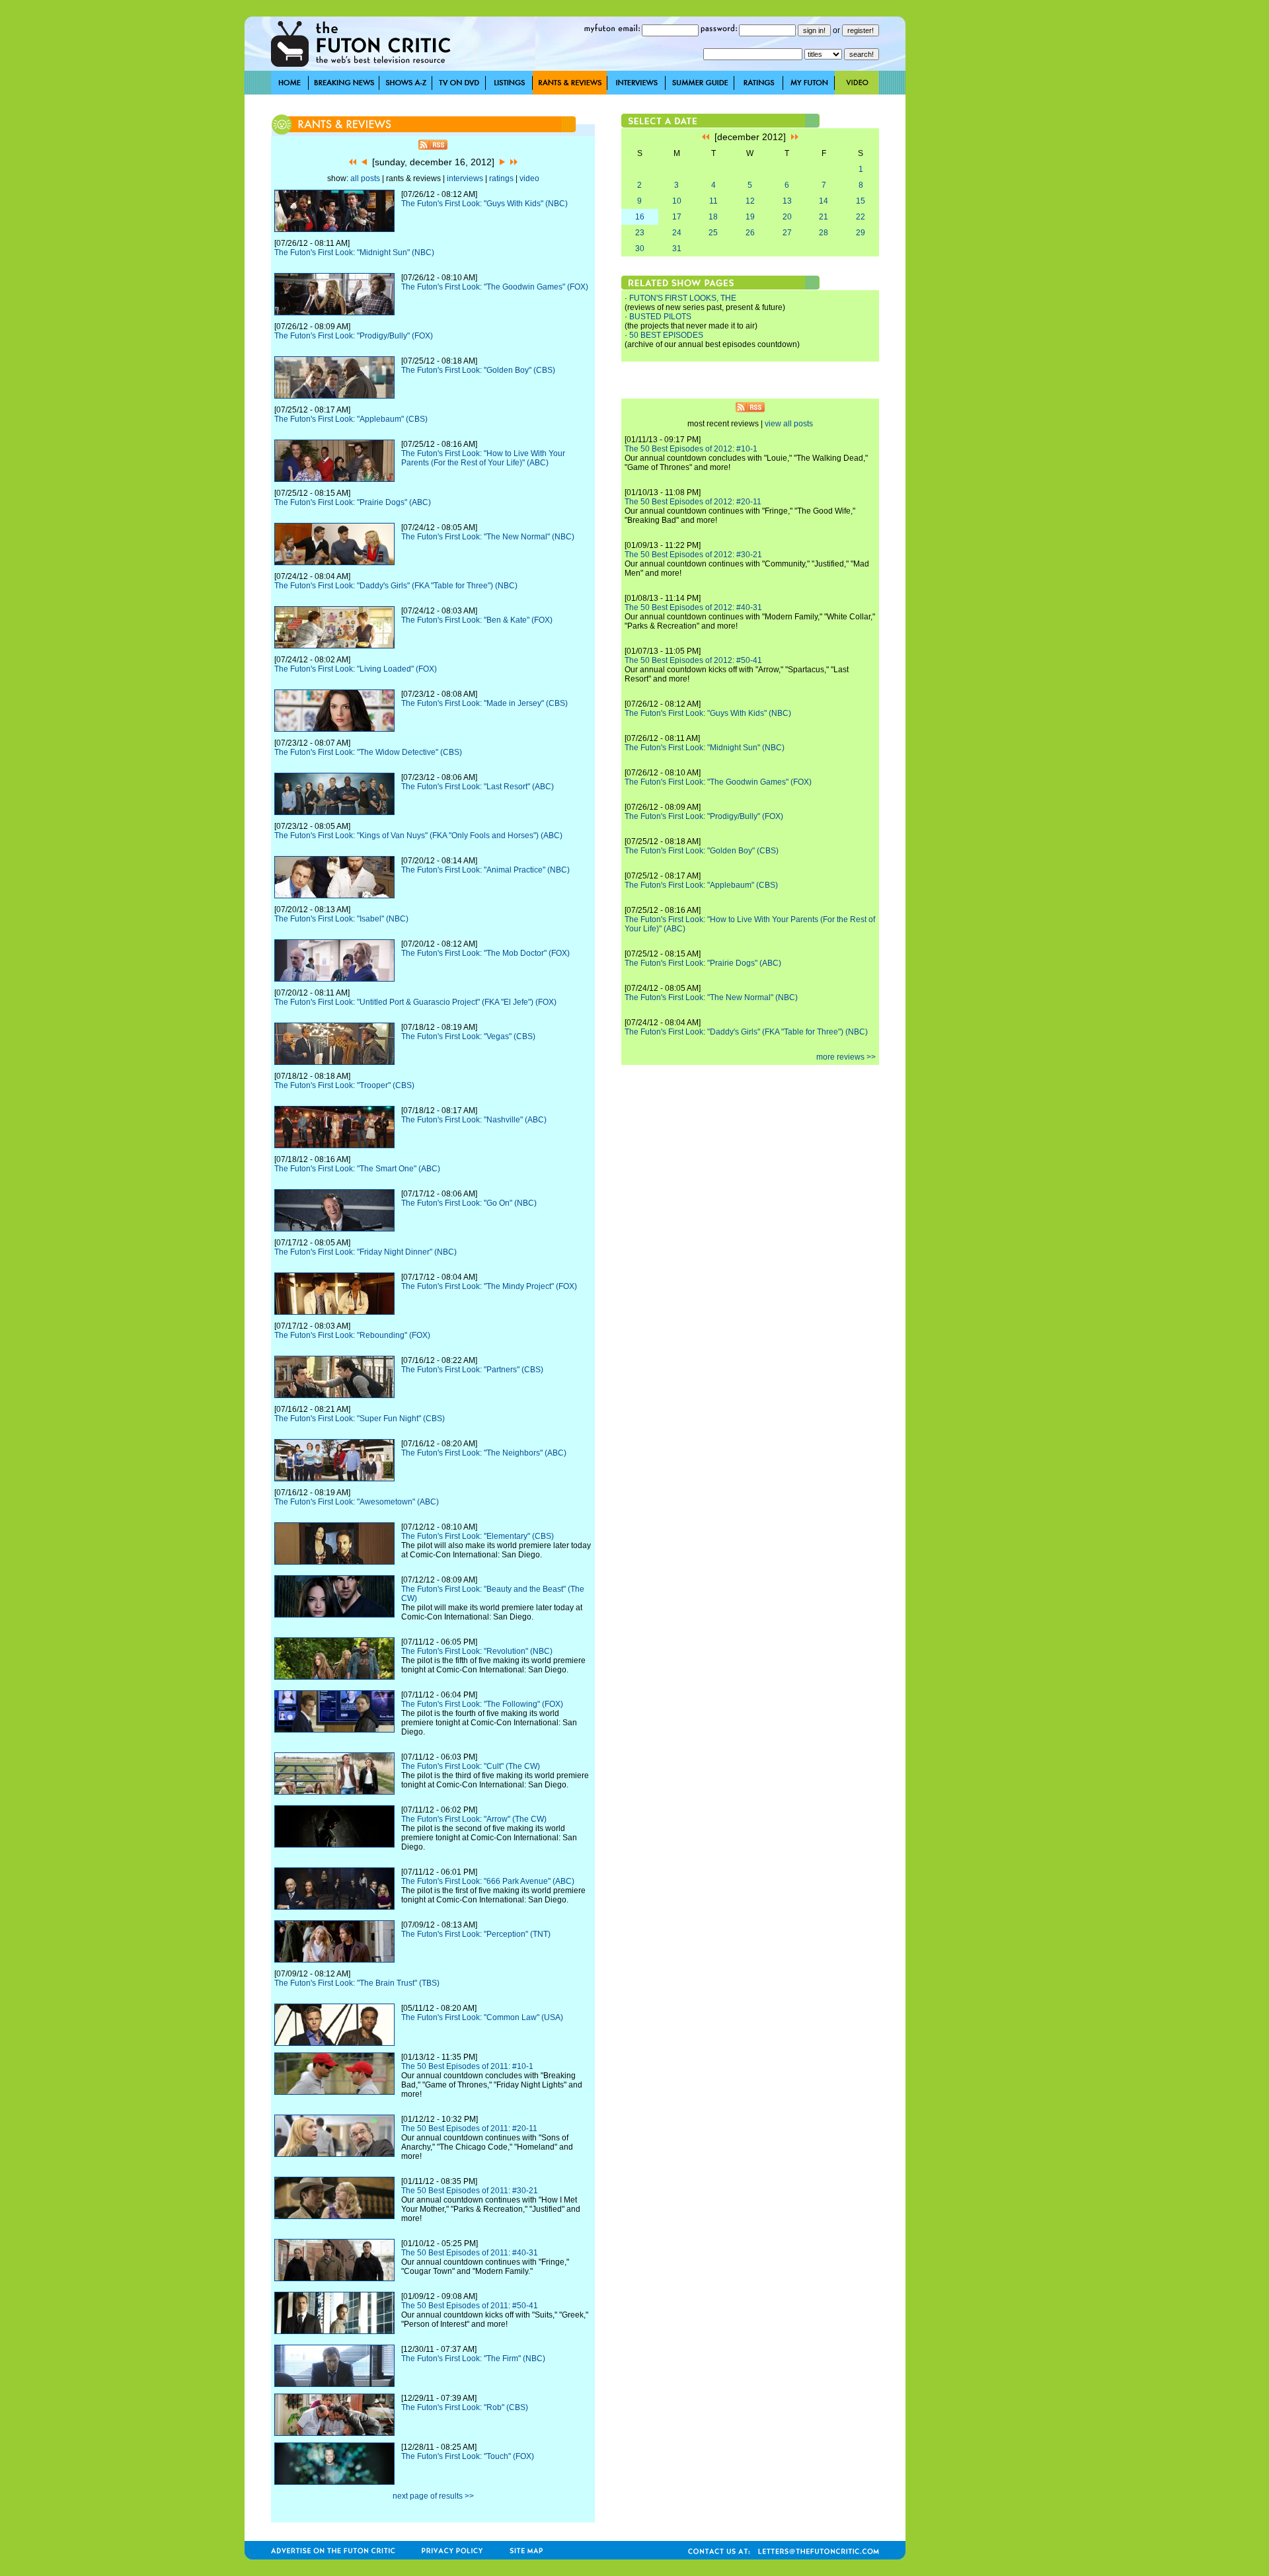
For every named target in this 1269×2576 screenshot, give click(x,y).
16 (640, 217)
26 (750, 233)
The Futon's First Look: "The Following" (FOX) (482, 1704)
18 (713, 217)
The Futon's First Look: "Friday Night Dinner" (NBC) (365, 1252)
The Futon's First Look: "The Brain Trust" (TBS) (357, 1983)
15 (861, 201)
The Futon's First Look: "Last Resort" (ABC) (478, 787)
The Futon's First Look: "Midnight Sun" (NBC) (354, 253)
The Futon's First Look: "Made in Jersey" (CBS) (484, 703)
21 (824, 217)
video (529, 178)
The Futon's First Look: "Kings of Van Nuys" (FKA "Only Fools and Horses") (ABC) (418, 836)
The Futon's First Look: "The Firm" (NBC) (473, 2359)
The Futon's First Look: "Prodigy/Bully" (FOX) (354, 336)
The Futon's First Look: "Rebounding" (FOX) (352, 1335)
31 (677, 249)
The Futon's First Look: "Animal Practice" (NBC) (485, 870)
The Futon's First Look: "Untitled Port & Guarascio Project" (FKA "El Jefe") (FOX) (415, 1002)
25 (713, 233)
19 (750, 217)
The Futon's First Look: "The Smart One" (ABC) (357, 1169)
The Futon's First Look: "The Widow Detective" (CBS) (368, 752)
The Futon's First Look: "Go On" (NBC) (469, 1203)
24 (677, 233)
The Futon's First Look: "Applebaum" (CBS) (351, 419)
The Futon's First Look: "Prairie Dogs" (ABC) (353, 502)
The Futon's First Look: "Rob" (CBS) (465, 2407)
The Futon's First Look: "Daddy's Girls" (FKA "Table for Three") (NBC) (396, 586)
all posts (365, 178)
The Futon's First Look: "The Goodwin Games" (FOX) (495, 287)
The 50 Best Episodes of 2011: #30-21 (470, 2191)
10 (677, 201)
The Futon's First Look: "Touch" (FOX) (468, 2456)
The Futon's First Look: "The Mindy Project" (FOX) (489, 1286)
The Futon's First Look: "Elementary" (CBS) (478, 1536)
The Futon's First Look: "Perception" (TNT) (476, 1934)
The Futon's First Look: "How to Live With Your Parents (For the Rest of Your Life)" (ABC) (483, 458)
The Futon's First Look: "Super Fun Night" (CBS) (360, 1419)
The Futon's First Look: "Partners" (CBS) (472, 1370)
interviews (465, 178)
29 (861, 233)
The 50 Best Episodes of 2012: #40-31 (693, 607)
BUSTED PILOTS (660, 317)
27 (787, 233)
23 (640, 233)
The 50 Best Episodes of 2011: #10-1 (467, 2066)
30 (640, 249)
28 (824, 233)
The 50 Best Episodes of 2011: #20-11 (469, 2128)
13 (787, 201)
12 (750, 201)
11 (713, 201)
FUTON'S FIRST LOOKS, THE (683, 298)
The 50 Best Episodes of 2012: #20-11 (693, 502)
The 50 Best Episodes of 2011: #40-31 (470, 2253)
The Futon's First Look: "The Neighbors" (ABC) (484, 1453)
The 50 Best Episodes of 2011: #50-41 (470, 2306)
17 (677, 217)
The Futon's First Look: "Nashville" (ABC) (474, 1120)
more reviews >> (846, 1057)
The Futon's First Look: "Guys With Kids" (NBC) (484, 204)
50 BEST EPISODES (666, 335)
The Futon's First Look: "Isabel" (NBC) (341, 919)
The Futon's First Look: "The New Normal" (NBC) (488, 537)
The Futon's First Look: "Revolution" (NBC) (477, 1651)
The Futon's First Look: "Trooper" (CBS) (344, 1085)
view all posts (789, 424)
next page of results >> (433, 2496)
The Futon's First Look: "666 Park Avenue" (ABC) (488, 1881)
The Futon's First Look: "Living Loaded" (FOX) (356, 669)
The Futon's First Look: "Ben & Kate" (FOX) (477, 620)
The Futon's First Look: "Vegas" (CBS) (468, 1036)
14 (824, 201)
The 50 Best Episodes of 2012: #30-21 (693, 555)
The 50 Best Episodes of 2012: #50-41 (693, 660)
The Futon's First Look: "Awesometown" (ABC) (357, 1502)
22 (861, 217)
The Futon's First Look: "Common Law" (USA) (482, 2017)
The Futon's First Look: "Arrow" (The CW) (474, 1819)
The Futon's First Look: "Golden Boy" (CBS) (478, 370)
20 (787, 217)
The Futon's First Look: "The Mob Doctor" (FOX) (485, 953)
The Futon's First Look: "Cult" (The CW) (471, 1766)
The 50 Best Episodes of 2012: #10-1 (691, 449)
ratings (501, 178)
